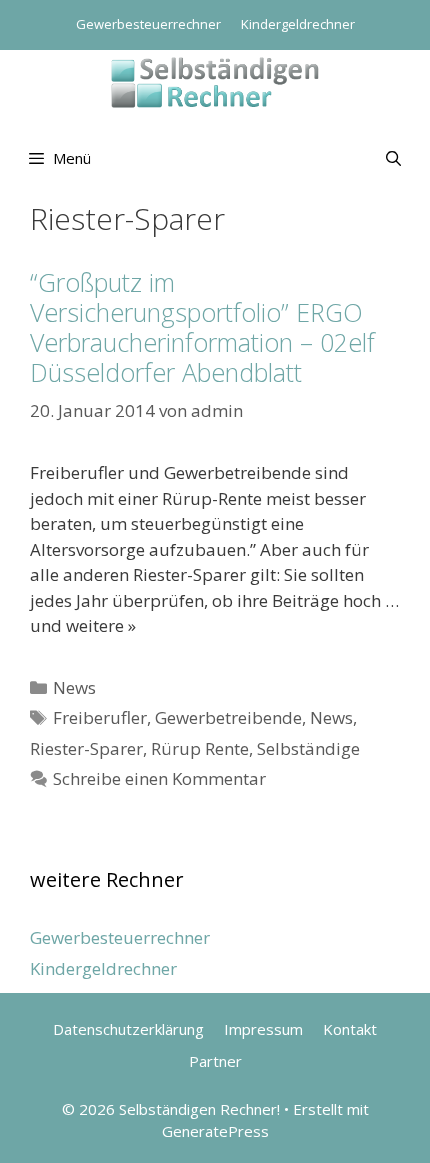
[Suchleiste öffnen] (393, 158)
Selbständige (308, 748)
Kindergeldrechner (298, 24)
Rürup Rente (200, 748)
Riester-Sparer (86, 748)
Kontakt (350, 1029)
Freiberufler (100, 717)
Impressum (263, 1029)
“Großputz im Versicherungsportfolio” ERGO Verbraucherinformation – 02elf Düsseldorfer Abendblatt (202, 327)
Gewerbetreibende (228, 717)
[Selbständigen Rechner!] (215, 80)
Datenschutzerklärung (128, 1029)
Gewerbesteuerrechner (148, 24)
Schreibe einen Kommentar (159, 778)
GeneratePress (215, 1131)
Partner (215, 1061)
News (74, 687)
